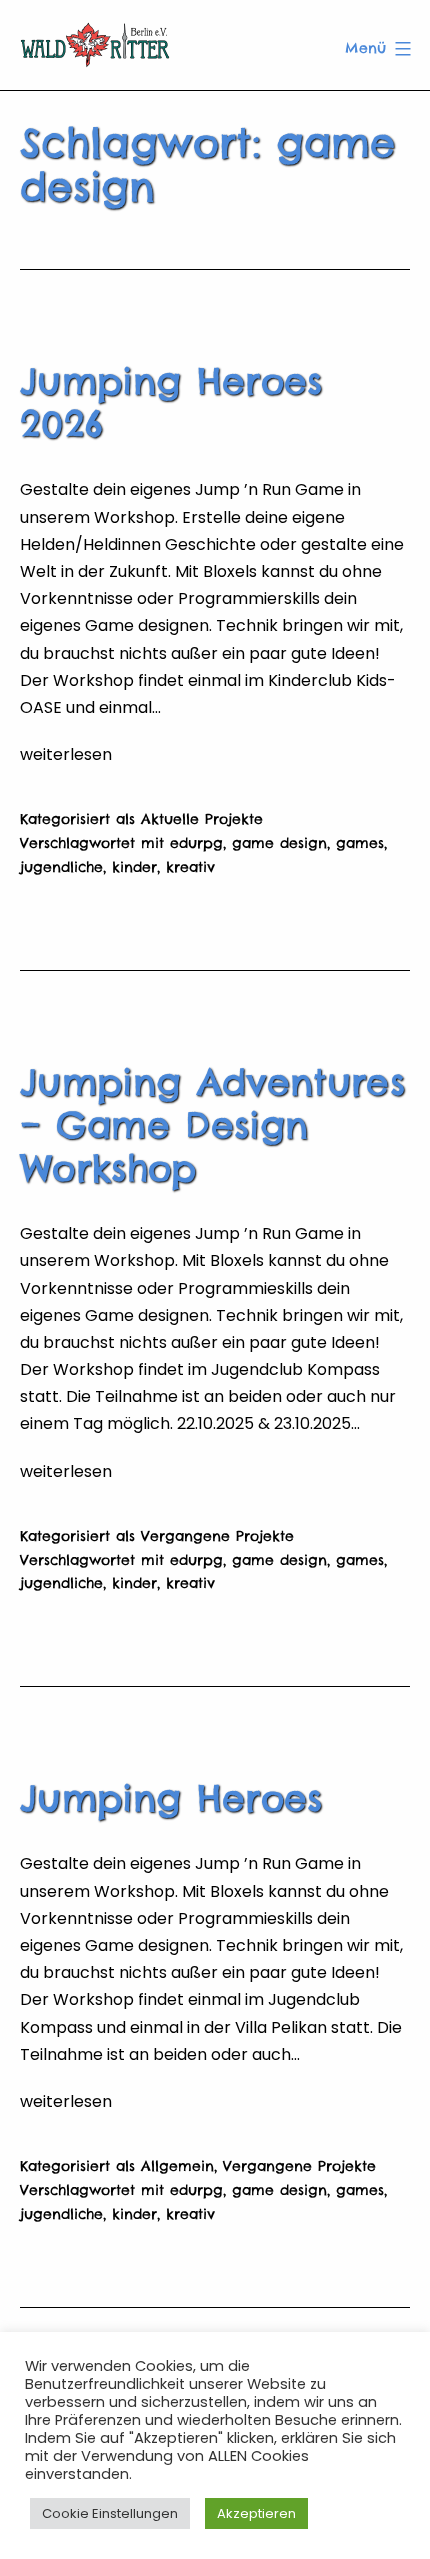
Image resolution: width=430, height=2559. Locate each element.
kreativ (190, 867)
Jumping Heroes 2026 (171, 402)
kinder (134, 867)
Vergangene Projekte (217, 1536)
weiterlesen (66, 754)
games (360, 843)
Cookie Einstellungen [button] (110, 2513)
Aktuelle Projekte (202, 819)
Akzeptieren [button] (256, 2513)
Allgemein (177, 2166)
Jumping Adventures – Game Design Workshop (212, 1125)
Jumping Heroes (171, 1798)
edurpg (196, 843)
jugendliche (61, 867)
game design (279, 843)
